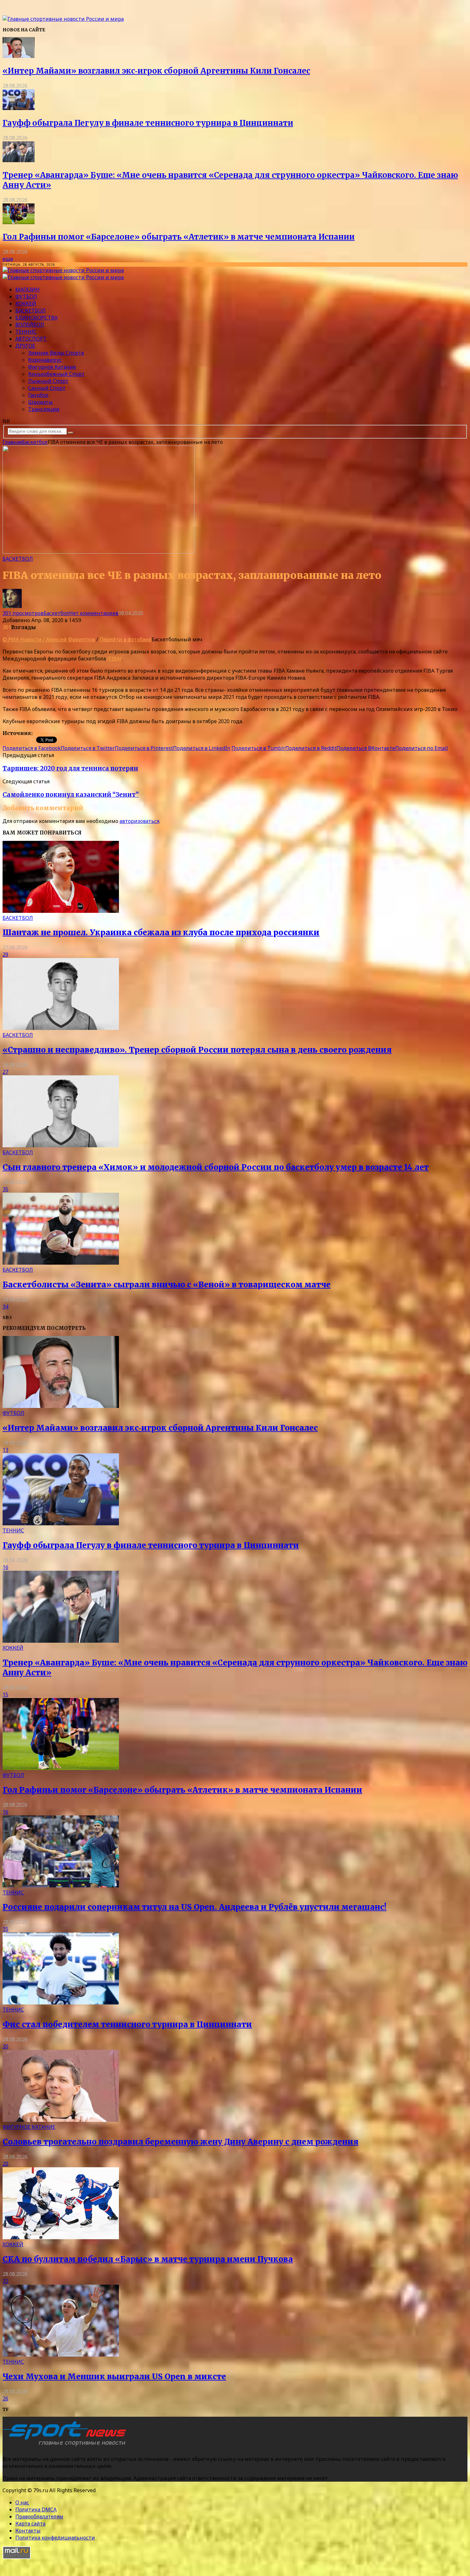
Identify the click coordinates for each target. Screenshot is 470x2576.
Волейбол (30, 325)
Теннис (26, 332)
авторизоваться (139, 821)
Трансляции (44, 409)
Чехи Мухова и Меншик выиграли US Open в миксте (114, 2377)
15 (5, 1695)
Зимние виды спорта (56, 353)
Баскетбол (31, 311)
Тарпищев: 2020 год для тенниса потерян (70, 768)
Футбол (26, 296)
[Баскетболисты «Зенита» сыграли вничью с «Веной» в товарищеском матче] (61, 1263)
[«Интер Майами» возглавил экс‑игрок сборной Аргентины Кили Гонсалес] (19, 56)
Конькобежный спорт (56, 374)
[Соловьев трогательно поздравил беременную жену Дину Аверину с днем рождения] (61, 2120)
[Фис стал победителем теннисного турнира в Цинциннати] (61, 2003)
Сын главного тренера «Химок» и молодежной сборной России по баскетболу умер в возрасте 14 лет (216, 1167)
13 (5, 1450)
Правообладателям (39, 2517)
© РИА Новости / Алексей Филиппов (49, 639)
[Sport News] (63, 19)
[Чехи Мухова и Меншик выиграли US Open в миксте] (61, 2355)
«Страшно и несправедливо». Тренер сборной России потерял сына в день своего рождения (197, 1050)
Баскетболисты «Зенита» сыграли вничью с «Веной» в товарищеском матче (167, 1285)
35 (5, 1189)
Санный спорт (47, 388)
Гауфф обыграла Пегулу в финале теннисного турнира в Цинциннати (148, 123)
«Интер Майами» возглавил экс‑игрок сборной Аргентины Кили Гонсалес (156, 71)
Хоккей (26, 304)
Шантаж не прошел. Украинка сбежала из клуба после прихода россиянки (161, 932)
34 (5, 1307)
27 (5, 1072)
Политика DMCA (36, 2509)
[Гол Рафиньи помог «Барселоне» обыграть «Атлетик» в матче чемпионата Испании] (19, 222)
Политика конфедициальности (55, 2538)
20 (5, 2046)
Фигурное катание (52, 367)
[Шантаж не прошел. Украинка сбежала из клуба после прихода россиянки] (61, 911)
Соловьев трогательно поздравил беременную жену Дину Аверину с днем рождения (180, 2142)
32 (5, 2281)
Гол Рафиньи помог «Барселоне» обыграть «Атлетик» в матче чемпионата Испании (179, 237)
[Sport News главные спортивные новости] (67, 2446)
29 (5, 954)
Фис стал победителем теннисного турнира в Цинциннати (127, 2024)
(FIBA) (114, 659)
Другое (25, 346)
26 (5, 2398)
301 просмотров (23, 613)
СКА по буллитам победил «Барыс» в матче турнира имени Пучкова (148, 2259)
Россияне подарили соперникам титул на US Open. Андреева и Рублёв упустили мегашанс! (195, 1907)
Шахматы (40, 402)
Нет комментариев (94, 613)
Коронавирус (45, 360)
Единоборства (36, 318)
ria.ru (40, 733)
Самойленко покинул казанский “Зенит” (71, 795)
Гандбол (38, 395)
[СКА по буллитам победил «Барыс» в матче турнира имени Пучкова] (61, 2237)
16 (5, 1567)
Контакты (28, 2531)
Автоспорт (31, 339)
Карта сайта (30, 2524)
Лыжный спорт (48, 381)
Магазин (27, 289)
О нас (22, 2502)
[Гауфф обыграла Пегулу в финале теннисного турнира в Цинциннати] (19, 108)
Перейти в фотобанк (125, 639)
